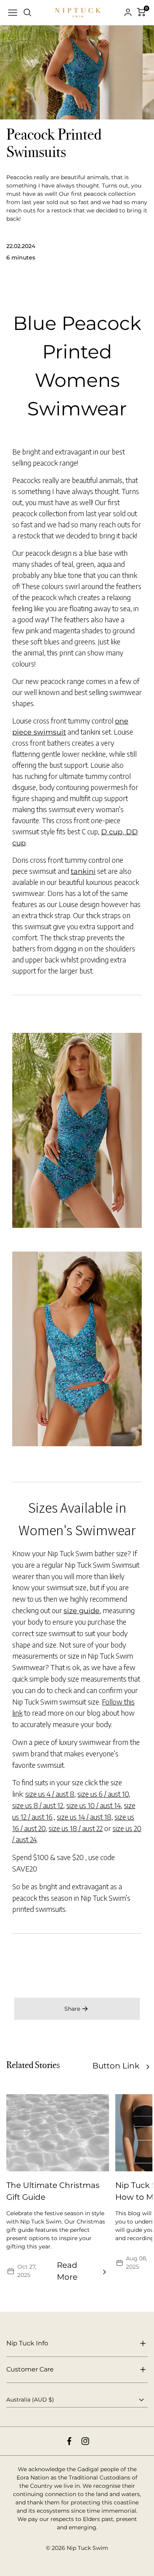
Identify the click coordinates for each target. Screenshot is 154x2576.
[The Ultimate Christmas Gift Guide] (58, 2133)
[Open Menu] (13, 13)
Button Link (116, 2066)
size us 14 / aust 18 (84, 1817)
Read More (67, 2271)
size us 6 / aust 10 (103, 1794)
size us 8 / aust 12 (38, 1805)
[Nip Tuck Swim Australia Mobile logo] (78, 13)
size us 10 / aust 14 (94, 1805)
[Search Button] (28, 13)
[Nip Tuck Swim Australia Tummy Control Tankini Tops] (77, 1130)
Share (72, 2009)
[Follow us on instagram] (85, 2441)
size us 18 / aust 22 (76, 1828)
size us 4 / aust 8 (50, 1794)
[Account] (128, 13)
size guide (82, 1611)
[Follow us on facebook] (69, 2441)
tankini (83, 871)
